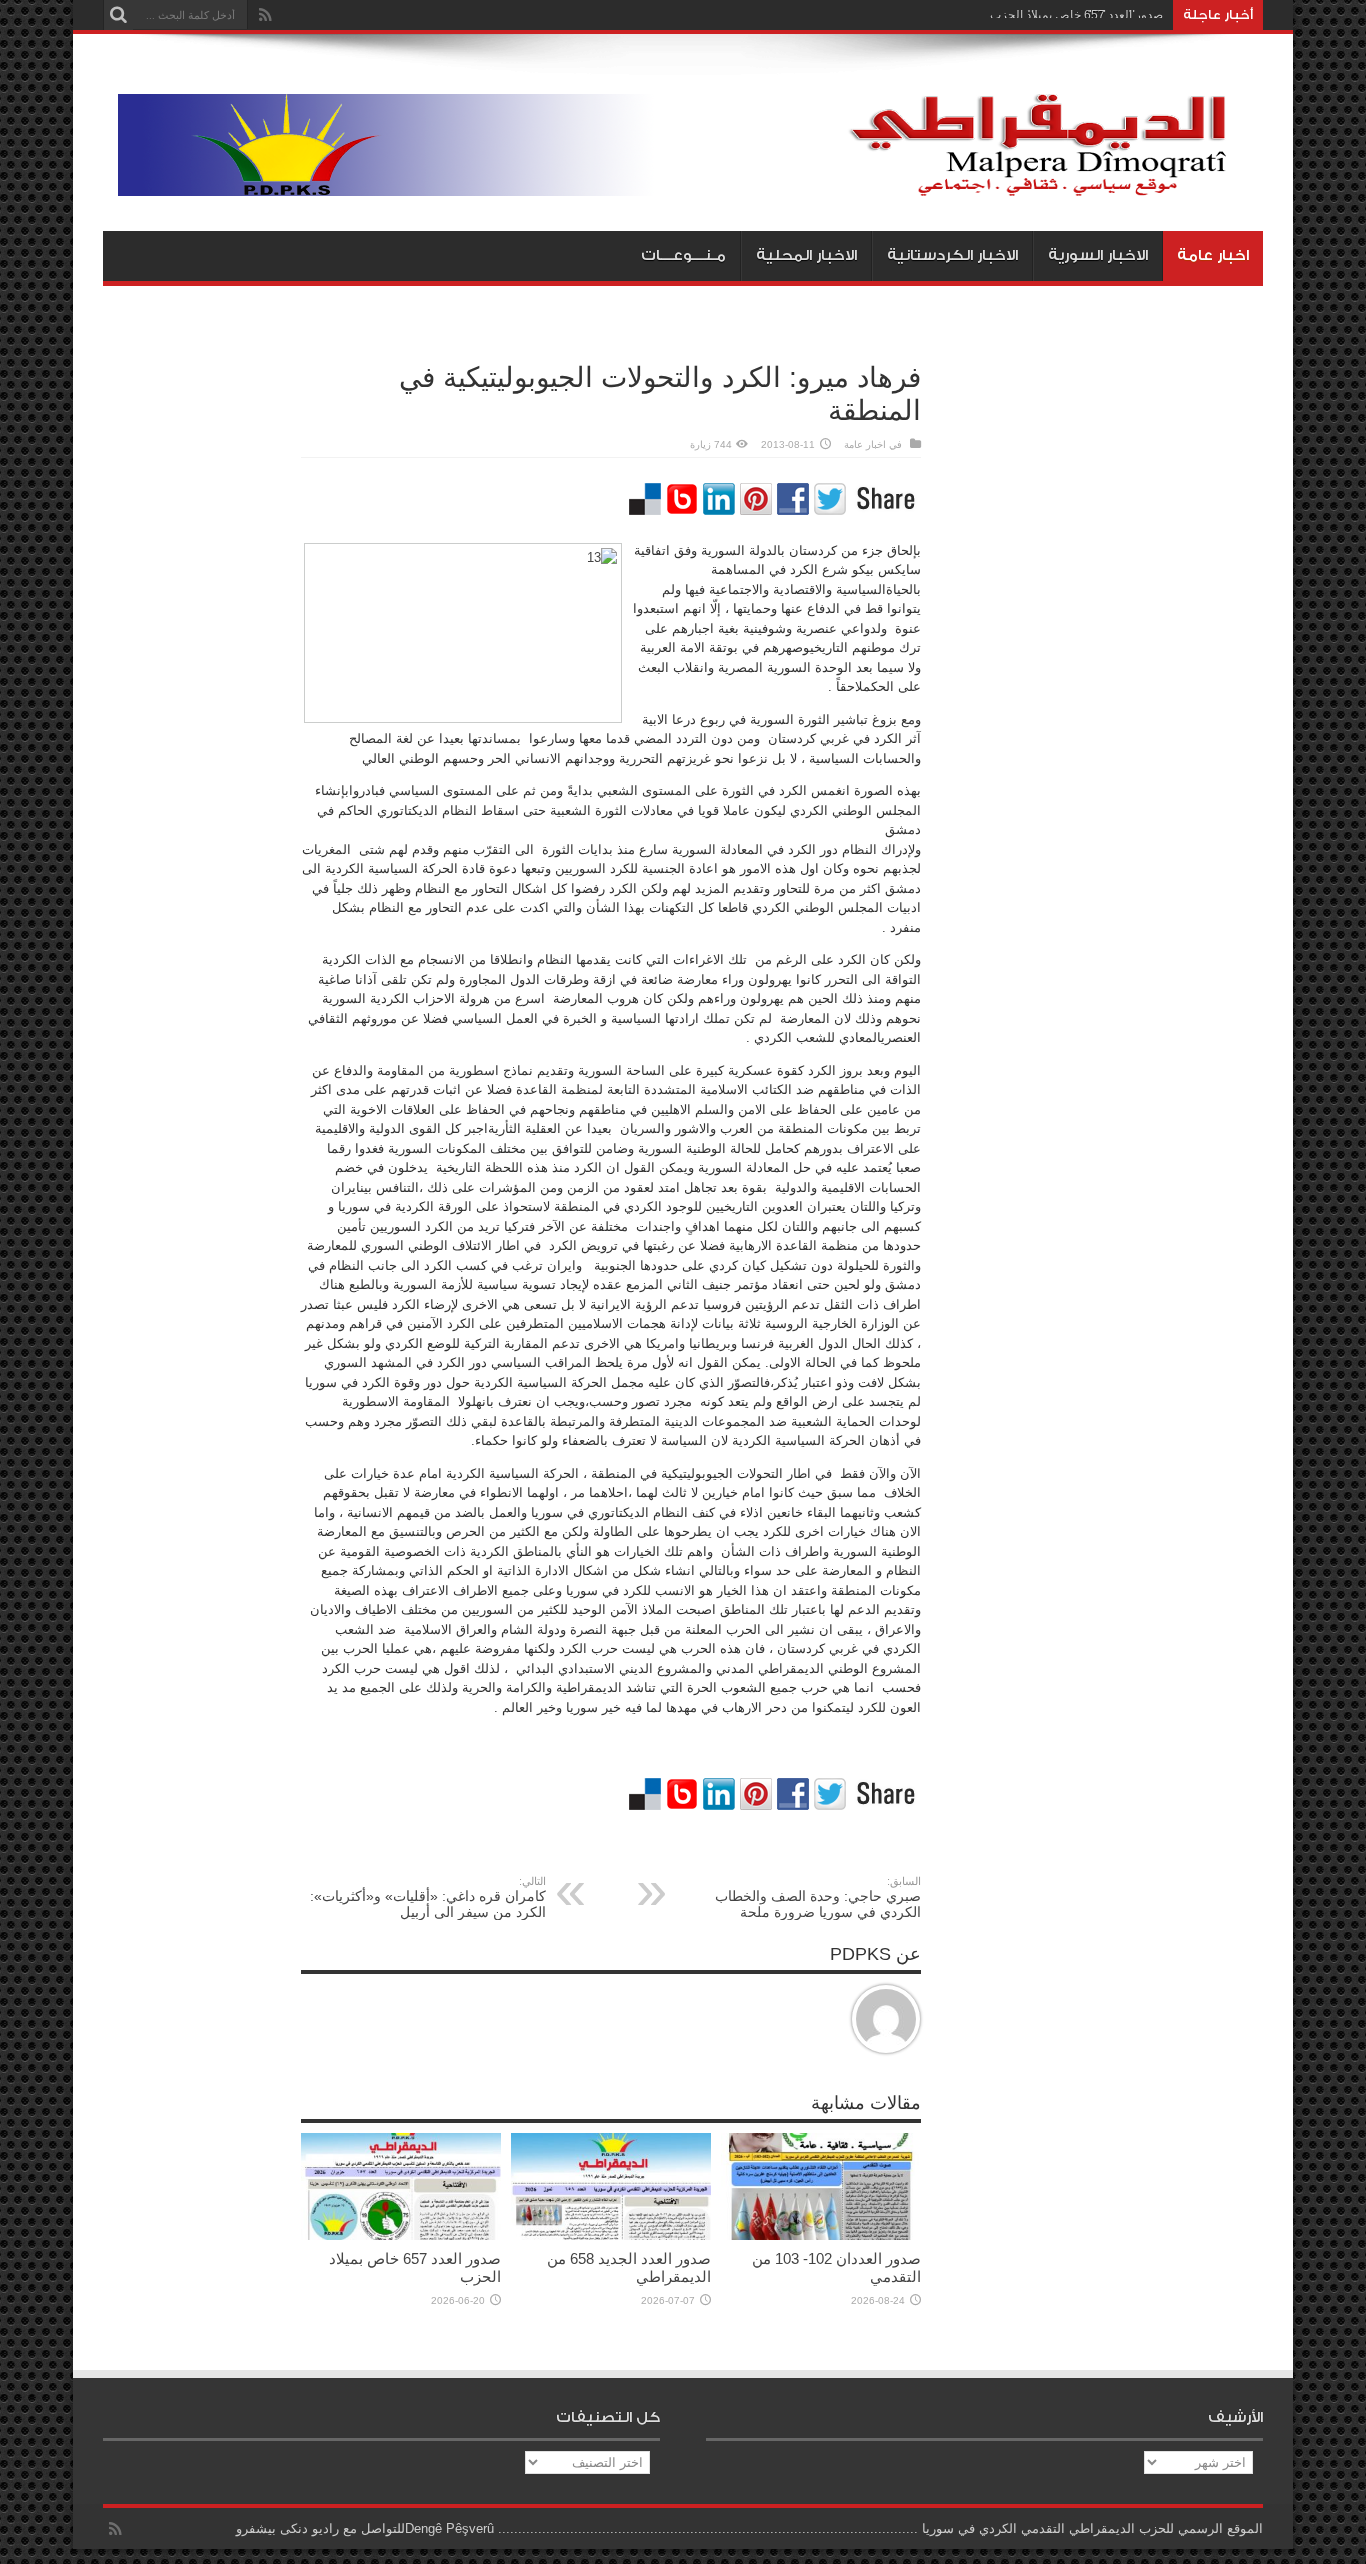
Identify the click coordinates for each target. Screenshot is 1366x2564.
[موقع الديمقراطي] (690, 181)
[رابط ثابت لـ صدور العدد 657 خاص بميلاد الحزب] (401, 2235)
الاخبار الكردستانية (952, 255)
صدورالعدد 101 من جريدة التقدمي (1079, 15)
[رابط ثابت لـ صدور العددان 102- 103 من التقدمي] (821, 2235)
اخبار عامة (1213, 255)
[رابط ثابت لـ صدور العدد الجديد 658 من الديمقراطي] (611, 2235)
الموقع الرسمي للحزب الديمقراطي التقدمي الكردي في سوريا (1092, 2528)
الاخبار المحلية (806, 255)
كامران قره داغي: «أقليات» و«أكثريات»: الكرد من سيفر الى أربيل (428, 1897)
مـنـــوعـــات (683, 255)
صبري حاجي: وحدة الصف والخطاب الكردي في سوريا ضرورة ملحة (818, 1897)
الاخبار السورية (1098, 255)
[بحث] (118, 15)
